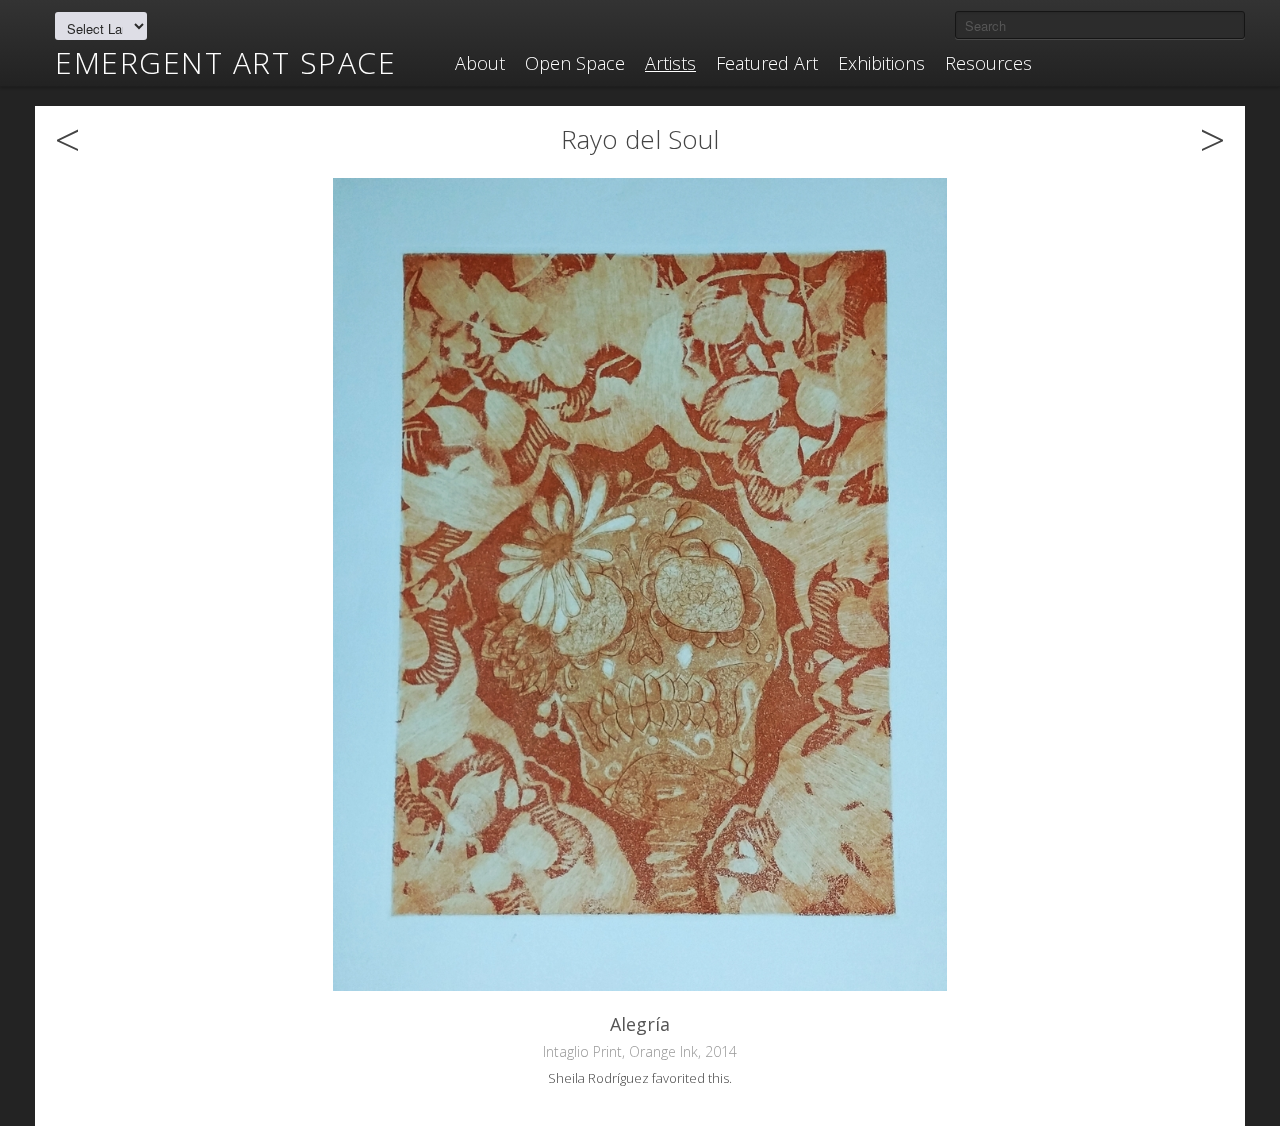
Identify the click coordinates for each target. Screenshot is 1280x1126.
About (480, 63)
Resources (988, 63)
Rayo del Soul (640, 139)
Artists (670, 63)
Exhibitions (881, 63)
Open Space (575, 63)
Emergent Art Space (225, 63)
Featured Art (767, 63)
